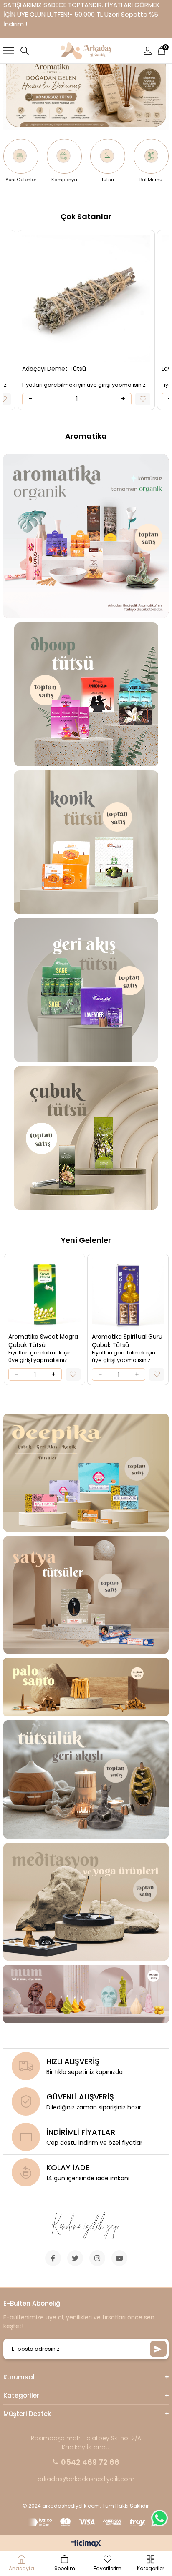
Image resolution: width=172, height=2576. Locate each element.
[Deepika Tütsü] (86, 1473)
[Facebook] (53, 2258)
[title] (86, 694)
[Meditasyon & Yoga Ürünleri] (86, 1902)
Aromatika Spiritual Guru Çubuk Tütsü (93, 1341)
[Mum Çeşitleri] (86, 1994)
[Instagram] (97, 2258)
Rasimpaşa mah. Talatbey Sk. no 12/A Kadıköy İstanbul (86, 2443)
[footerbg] (86, 2226)
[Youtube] (119, 2258)
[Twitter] (75, 2258)
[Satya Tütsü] (86, 1595)
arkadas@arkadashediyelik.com (86, 2479)
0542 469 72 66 (90, 2462)
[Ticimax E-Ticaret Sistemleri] (86, 2544)
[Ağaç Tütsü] (86, 1687)
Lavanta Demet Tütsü (92, 369)
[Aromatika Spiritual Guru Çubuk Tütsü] (94, 1294)
